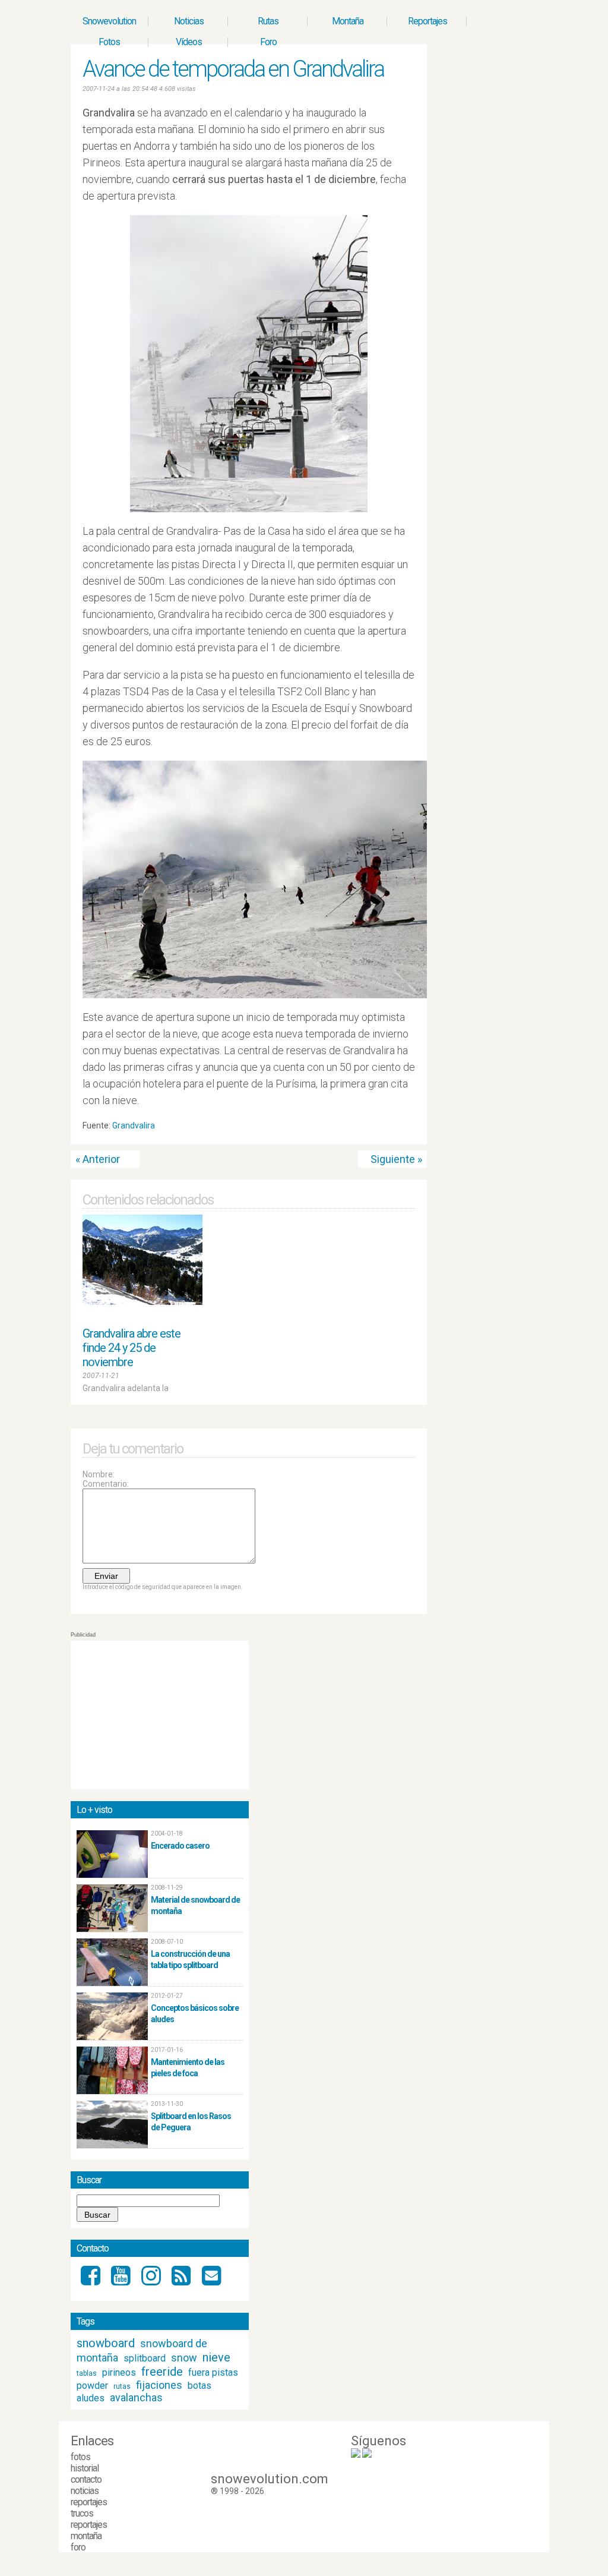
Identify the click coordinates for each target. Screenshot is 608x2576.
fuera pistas (213, 2372)
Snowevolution (109, 21)
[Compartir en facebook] (410, 1128)
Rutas (268, 21)
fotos (80, 2457)
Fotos (109, 42)
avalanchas (136, 2397)
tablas (87, 2373)
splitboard (145, 2358)
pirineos (119, 2372)
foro (78, 2547)
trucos (82, 2513)
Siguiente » (396, 1159)
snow (184, 2358)
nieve (216, 2357)
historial (85, 2468)
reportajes (89, 2502)
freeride (162, 2372)
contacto (86, 2479)
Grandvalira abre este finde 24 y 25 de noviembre (132, 1348)
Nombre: (99, 1474)
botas (199, 2386)
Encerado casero (180, 1846)
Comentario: (106, 1484)
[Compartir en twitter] (399, 1128)
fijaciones (159, 2385)
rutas (122, 2386)
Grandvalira (134, 1125)
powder (92, 2386)
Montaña (348, 21)
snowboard (106, 2343)
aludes (91, 2398)
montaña (86, 2536)
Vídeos (189, 42)
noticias (85, 2491)
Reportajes (427, 21)
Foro (268, 42)
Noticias (189, 21)
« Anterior (98, 1159)
